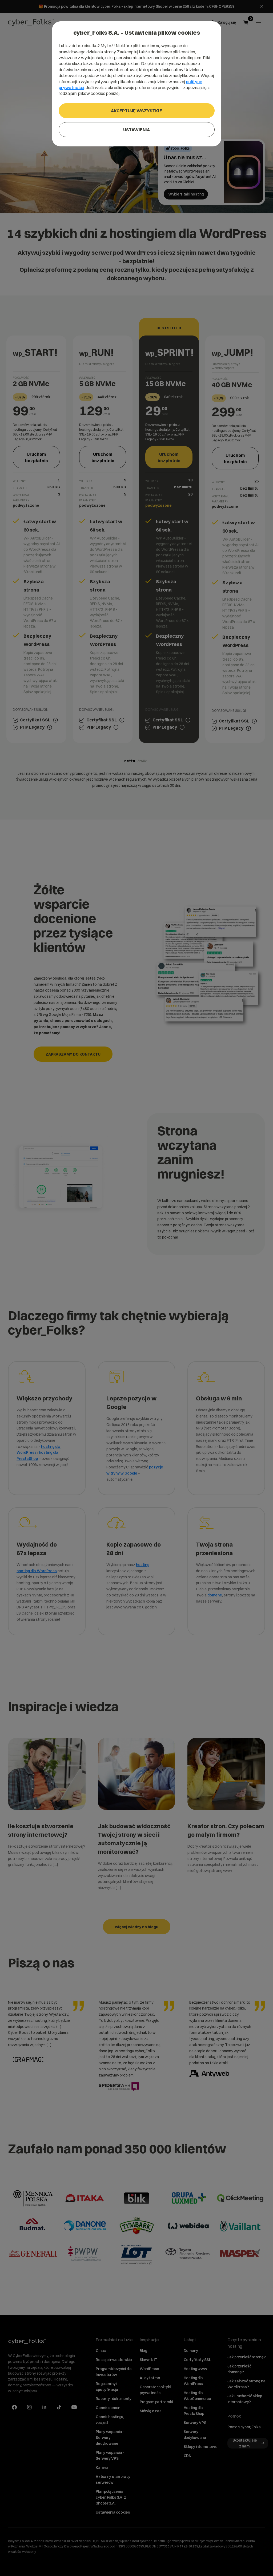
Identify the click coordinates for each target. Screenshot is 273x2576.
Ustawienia (136, 130)
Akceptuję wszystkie (136, 111)
